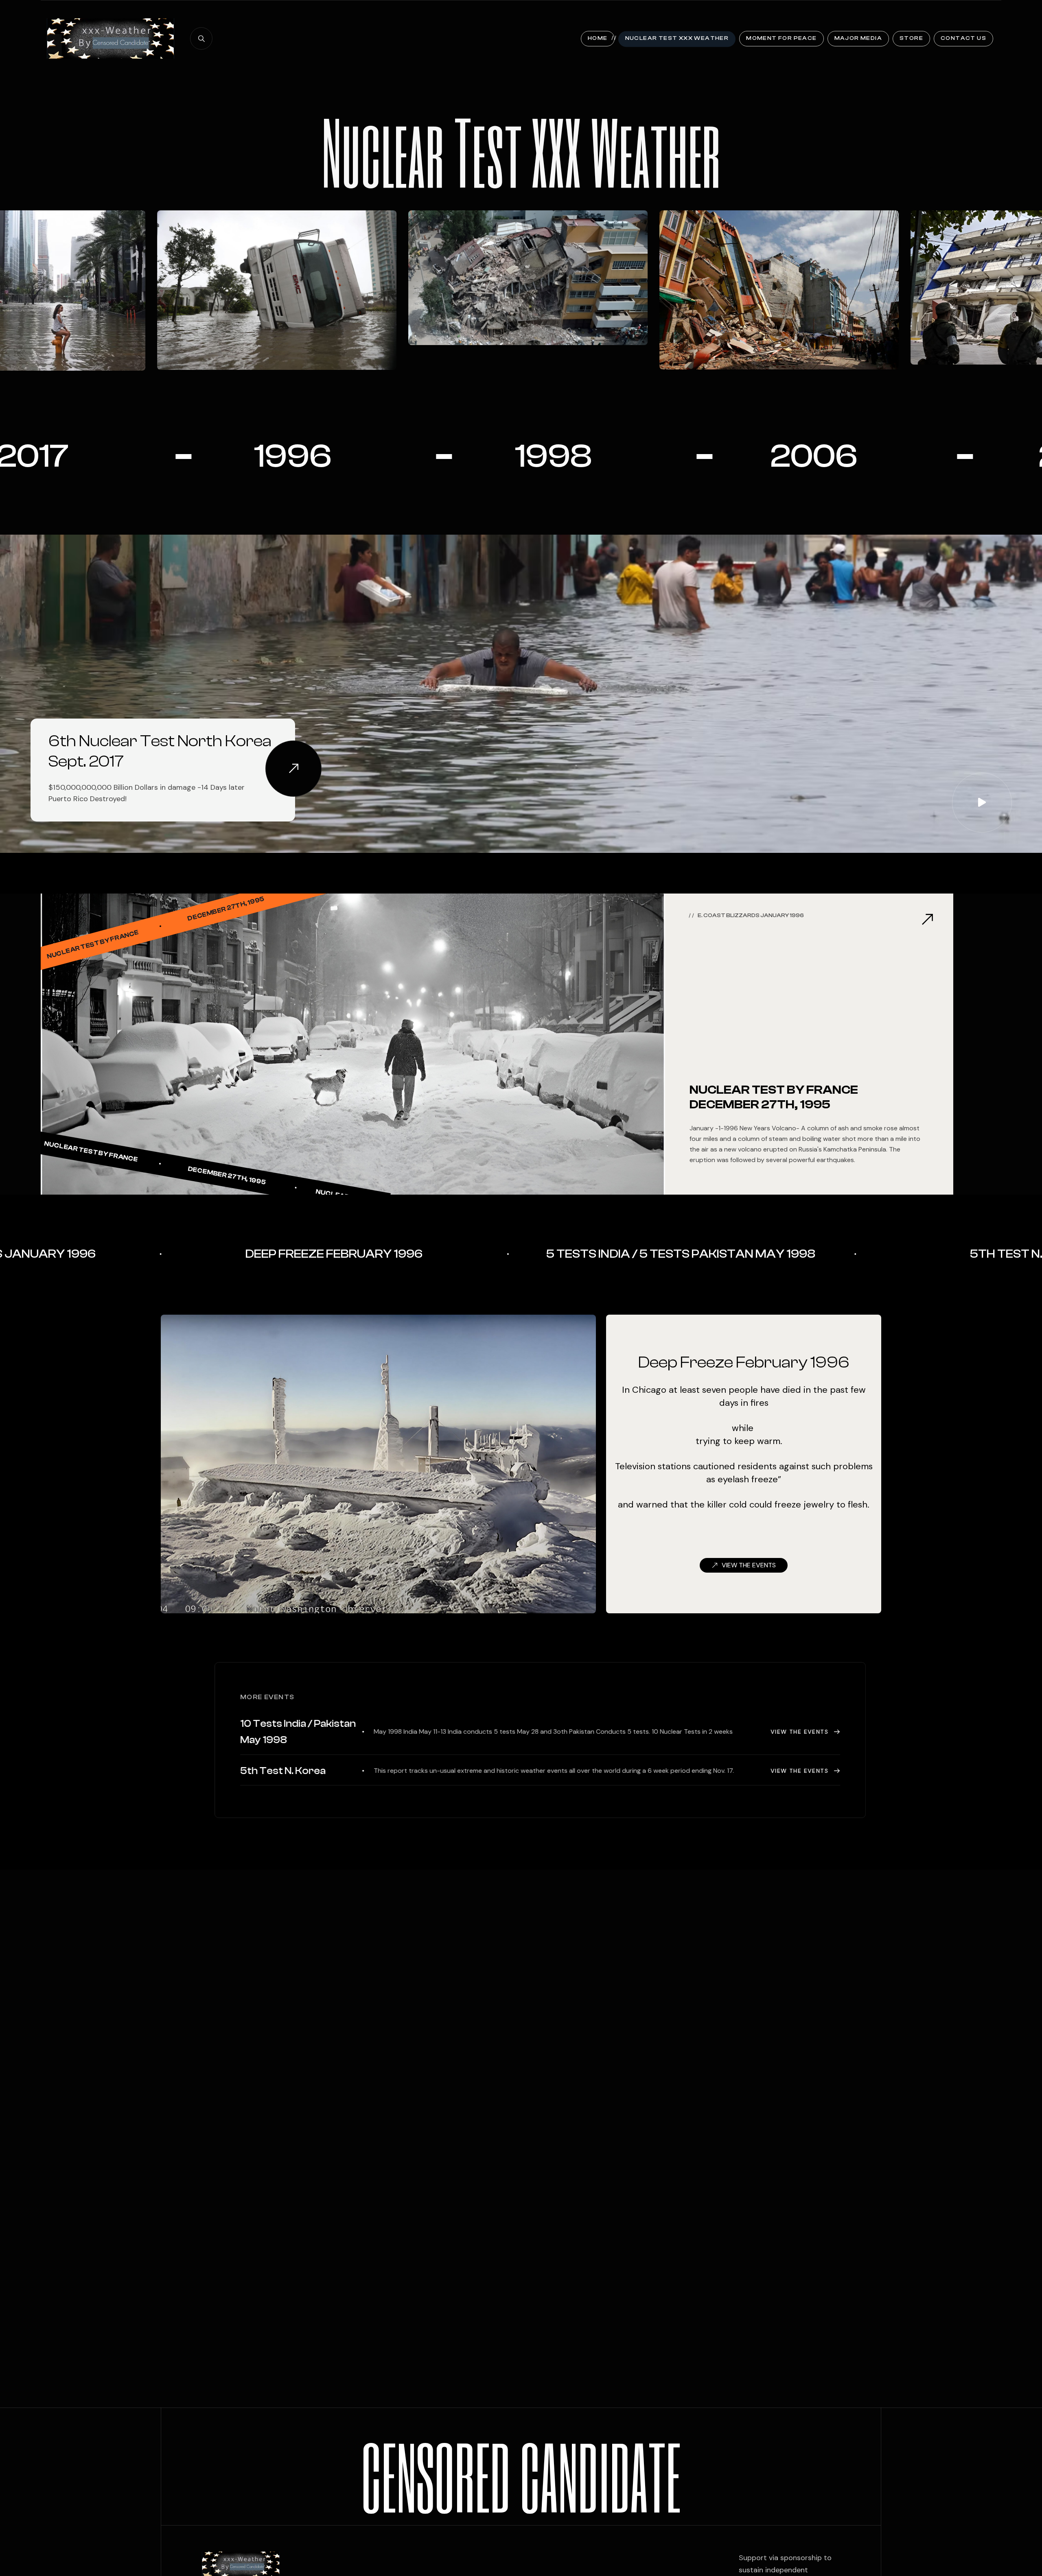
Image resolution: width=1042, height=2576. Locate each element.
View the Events (797, 1732)
